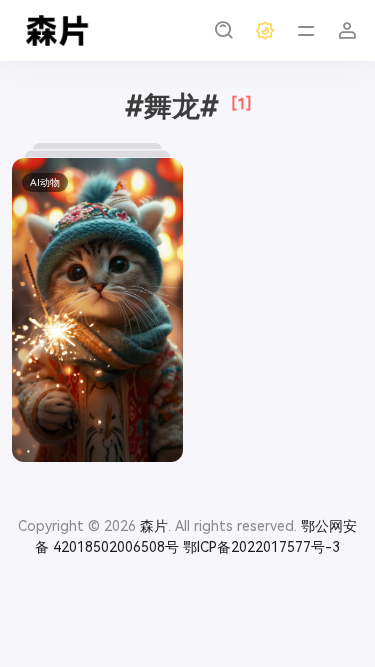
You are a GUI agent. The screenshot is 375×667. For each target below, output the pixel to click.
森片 (154, 526)
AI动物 (45, 182)
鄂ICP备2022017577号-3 (261, 547)
